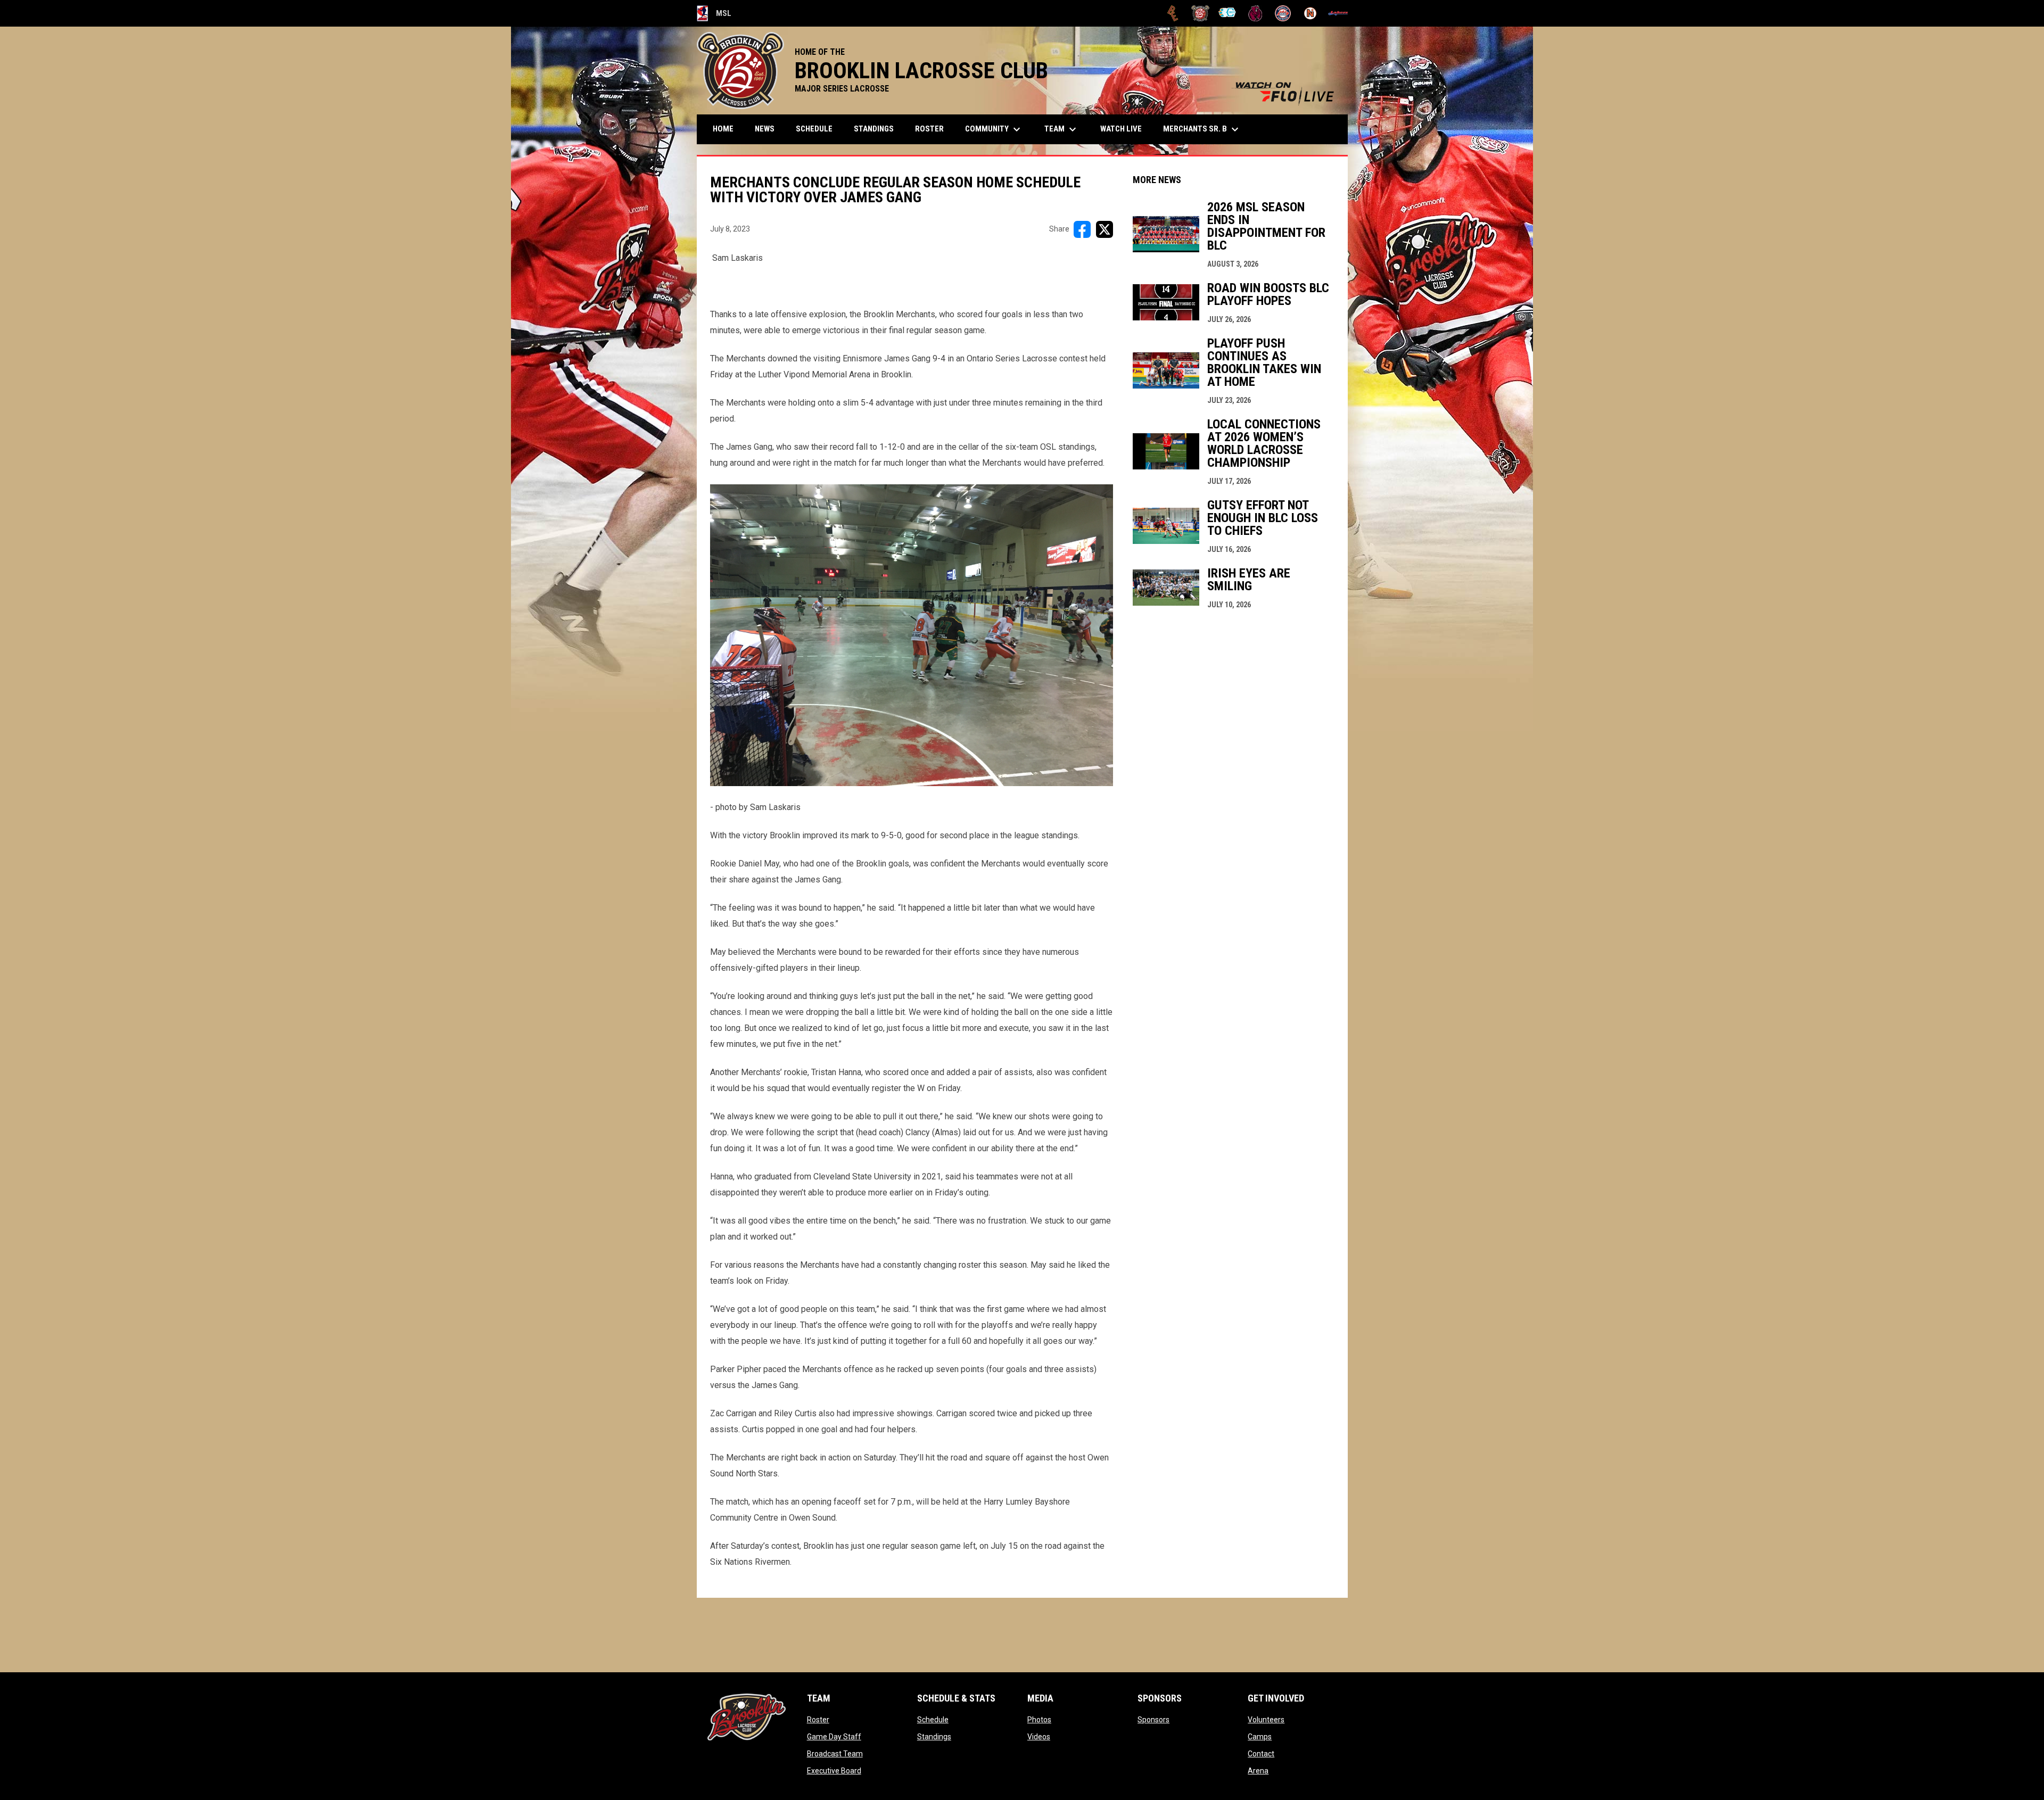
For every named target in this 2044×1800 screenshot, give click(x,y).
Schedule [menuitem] (814, 129)
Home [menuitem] (723, 129)
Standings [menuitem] (874, 129)
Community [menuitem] (994, 129)
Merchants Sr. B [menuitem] (1202, 129)
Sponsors (1153, 1720)
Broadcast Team (835, 1754)
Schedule (933, 1720)
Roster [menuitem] (929, 129)
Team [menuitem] (1062, 129)
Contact (1261, 1754)
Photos (1039, 1720)
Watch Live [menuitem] (1125, 129)
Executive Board (834, 1771)
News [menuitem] (765, 129)
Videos (1039, 1737)
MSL (714, 15)
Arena (1258, 1771)
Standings (934, 1737)
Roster (818, 1720)
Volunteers (1266, 1720)
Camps (1260, 1737)
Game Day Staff (834, 1737)
